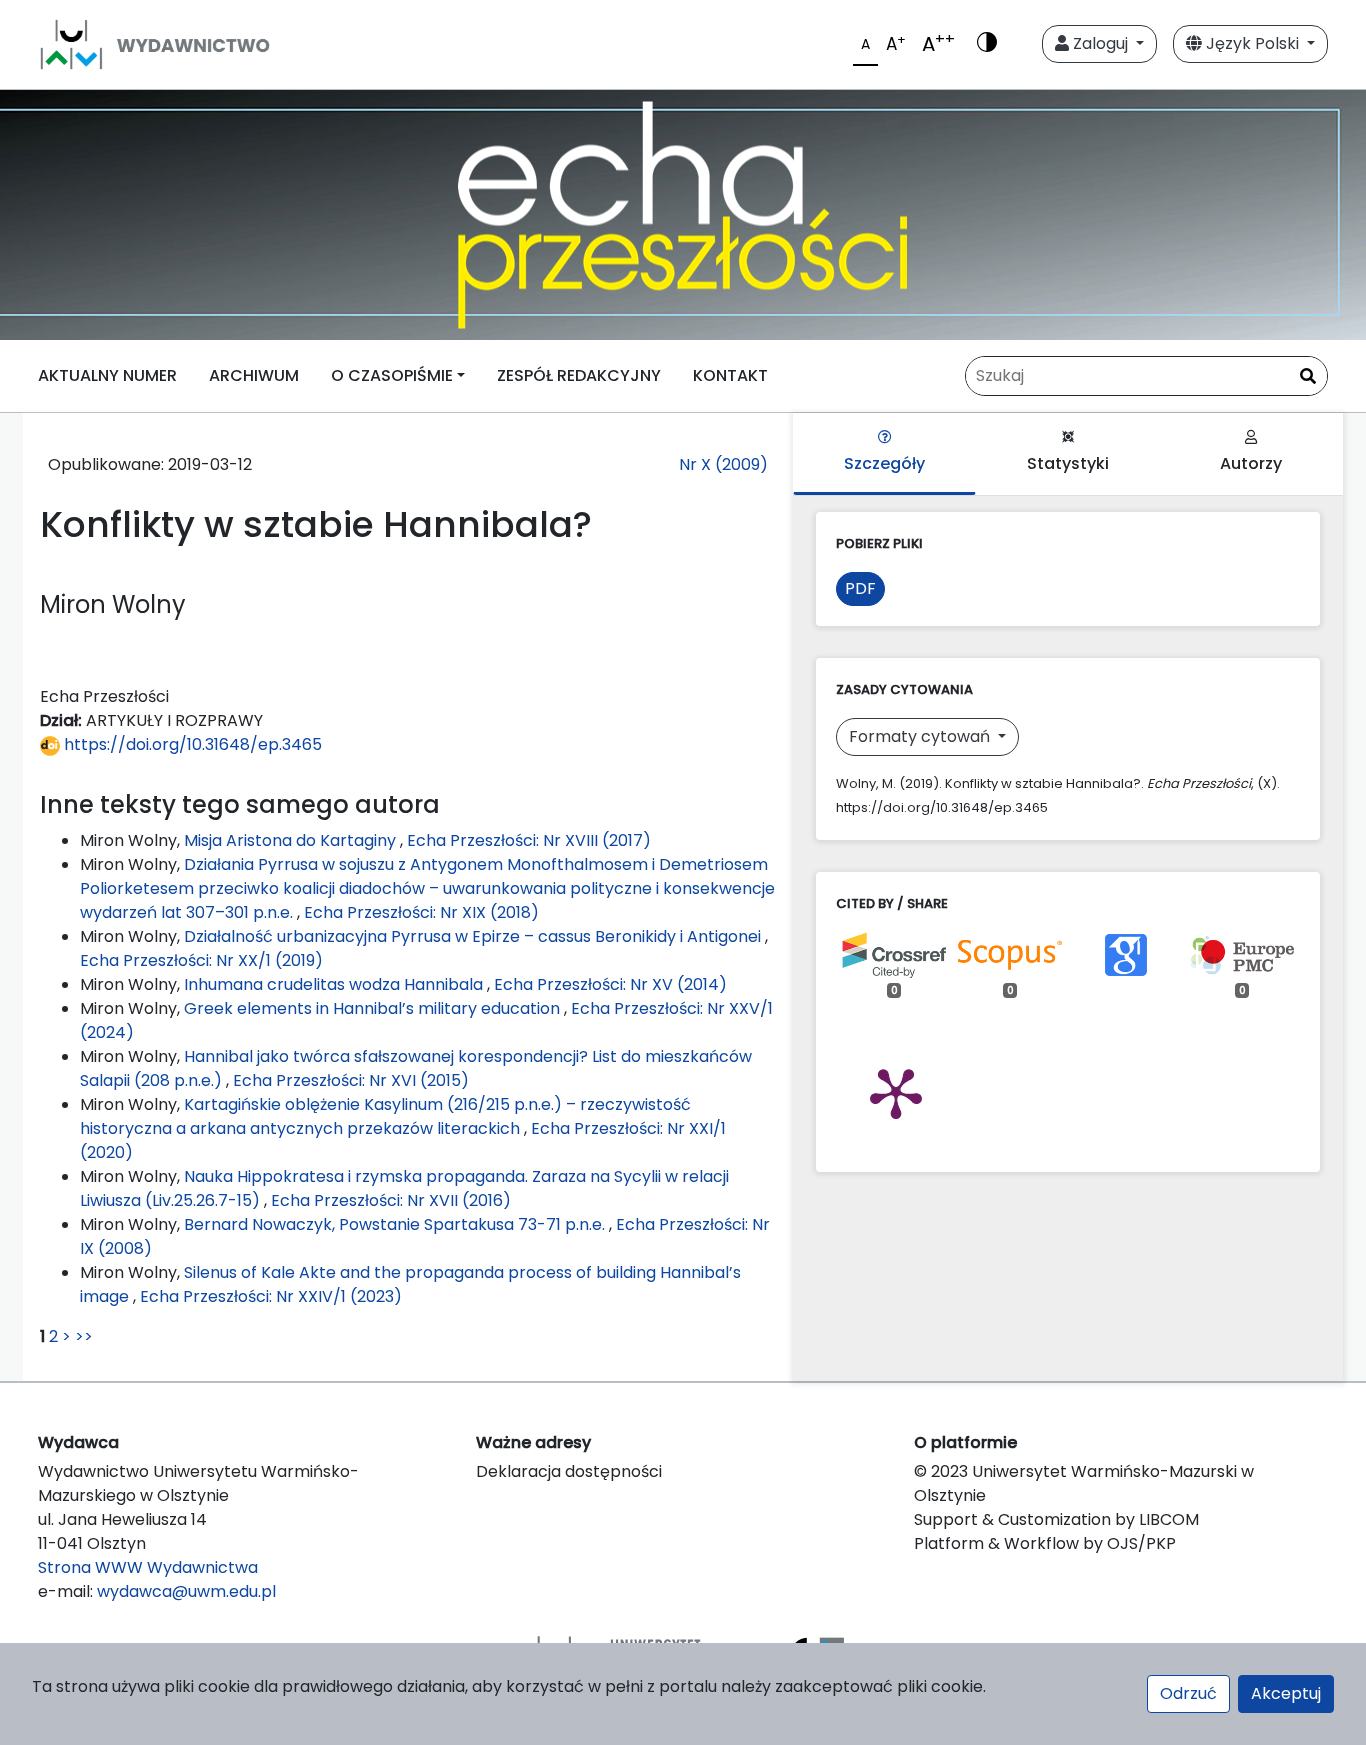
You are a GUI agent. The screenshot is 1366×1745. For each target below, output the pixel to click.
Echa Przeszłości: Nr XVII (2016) (391, 1200)
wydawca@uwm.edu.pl (186, 1591)
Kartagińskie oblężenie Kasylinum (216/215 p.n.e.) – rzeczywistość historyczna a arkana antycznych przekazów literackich (385, 1116)
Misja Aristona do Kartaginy (292, 840)
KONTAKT (730, 375)
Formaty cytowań (921, 736)
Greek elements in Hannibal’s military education (374, 1008)
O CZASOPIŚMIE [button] (392, 375)
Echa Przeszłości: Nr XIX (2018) (421, 912)
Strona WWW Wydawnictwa (148, 1567)
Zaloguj (1100, 43)
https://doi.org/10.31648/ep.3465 (191, 744)
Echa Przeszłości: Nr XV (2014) (610, 984)
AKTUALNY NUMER (107, 375)
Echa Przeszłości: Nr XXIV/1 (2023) (271, 1296)
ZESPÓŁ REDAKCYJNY (579, 375)
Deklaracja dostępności (569, 1471)
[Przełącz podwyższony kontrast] (987, 44)
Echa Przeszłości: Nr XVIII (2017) (529, 840)
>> (84, 1336)
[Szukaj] (1308, 377)
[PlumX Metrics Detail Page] (896, 1092)
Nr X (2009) (723, 464)
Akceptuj (1286, 1693)
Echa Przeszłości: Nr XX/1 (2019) (201, 960)
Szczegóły (884, 463)
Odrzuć (1188, 1693)
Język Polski (1252, 43)
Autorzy (1251, 463)
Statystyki (1068, 463)
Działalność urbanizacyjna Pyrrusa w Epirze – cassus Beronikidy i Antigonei (474, 936)
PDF (860, 588)
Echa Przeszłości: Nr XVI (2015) (351, 1080)
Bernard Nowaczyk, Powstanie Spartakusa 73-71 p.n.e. (396, 1224)
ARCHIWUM (254, 375)
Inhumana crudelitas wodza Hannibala (335, 984)
